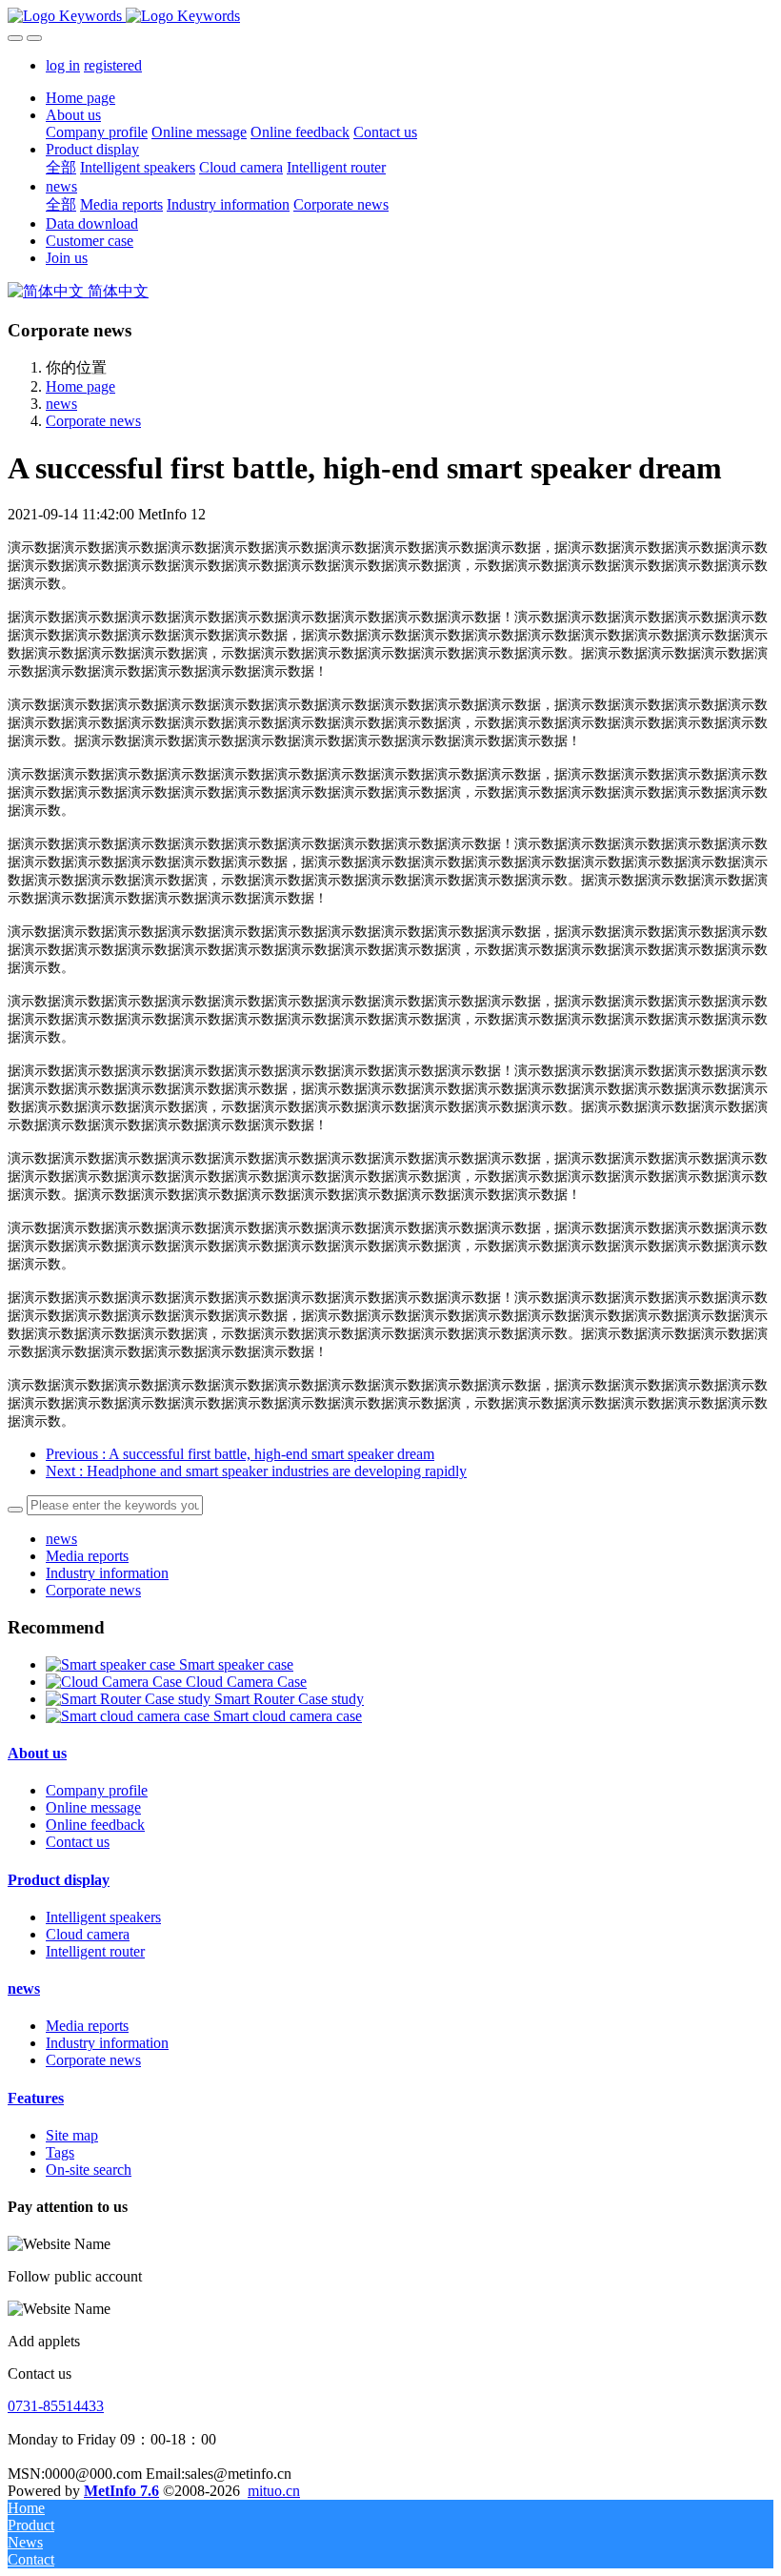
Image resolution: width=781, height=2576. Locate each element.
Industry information (107, 1573)
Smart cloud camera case (288, 1716)
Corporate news (93, 421)
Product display (59, 1880)
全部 (61, 167)
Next (256, 1471)
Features (36, 2098)
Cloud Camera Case (246, 1682)
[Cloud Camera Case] (116, 1682)
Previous (240, 1454)
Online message (93, 1807)
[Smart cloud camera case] (130, 1716)
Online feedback (95, 1825)
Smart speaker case (236, 1664)
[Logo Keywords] (390, 16)
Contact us (78, 1842)
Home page (80, 98)
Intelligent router (95, 1951)
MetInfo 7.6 (121, 2491)
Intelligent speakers (103, 1917)
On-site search (89, 2170)
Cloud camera (88, 1934)
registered (113, 65)
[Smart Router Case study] (130, 1699)
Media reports (87, 1556)
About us (37, 1753)
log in (63, 65)
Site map (72, 2135)
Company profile (97, 1790)
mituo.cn (274, 2491)
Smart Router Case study (289, 1699)
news (61, 404)
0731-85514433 (56, 2406)
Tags (60, 2152)
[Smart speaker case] (112, 1664)
